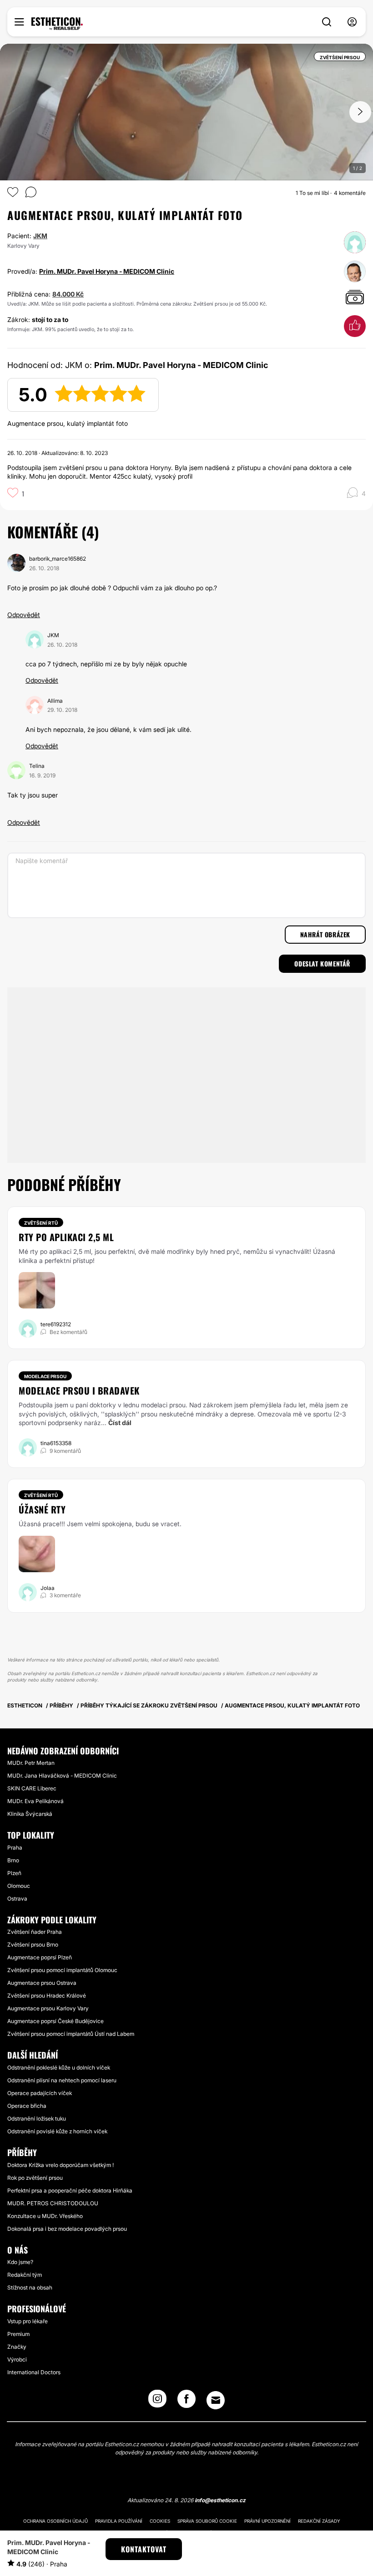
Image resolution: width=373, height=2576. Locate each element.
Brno (13, 1860)
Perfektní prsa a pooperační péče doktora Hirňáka (70, 2190)
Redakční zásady (319, 2521)
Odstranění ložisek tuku (37, 2119)
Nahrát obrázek (325, 934)
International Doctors (34, 2372)
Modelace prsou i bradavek (79, 1390)
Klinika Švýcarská (30, 1814)
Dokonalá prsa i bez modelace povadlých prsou (67, 2229)
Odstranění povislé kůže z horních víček (57, 2131)
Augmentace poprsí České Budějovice (55, 2021)
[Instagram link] (157, 2402)
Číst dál (120, 1423)
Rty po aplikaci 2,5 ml (66, 1237)
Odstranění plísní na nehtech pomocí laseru (62, 2080)
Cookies (160, 2521)
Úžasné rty (42, 1509)
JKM (40, 236)
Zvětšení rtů (41, 1223)
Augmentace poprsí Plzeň (40, 1957)
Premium (18, 2334)
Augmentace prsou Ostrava (42, 1983)
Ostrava (17, 1899)
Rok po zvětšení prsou (35, 2178)
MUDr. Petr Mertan (31, 1763)
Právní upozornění (267, 2521)
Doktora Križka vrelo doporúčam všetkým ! (60, 2165)
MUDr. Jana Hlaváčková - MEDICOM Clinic (62, 1776)
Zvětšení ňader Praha (35, 1932)
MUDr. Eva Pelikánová (35, 1801)
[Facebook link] (186, 2402)
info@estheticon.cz (220, 2500)
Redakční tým (25, 2275)
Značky (17, 2347)
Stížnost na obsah (30, 2287)
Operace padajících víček (40, 2093)
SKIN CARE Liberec (32, 1788)
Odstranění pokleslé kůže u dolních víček (59, 2067)
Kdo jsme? (20, 2262)
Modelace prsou (45, 1376)
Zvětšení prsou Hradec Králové (47, 1996)
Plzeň (14, 1873)
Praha (15, 1848)
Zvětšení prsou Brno (33, 1945)
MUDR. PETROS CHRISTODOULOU (53, 2203)
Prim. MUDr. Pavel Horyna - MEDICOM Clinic (107, 271)
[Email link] (216, 2400)
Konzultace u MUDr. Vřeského (45, 2216)
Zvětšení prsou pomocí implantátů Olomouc (62, 1970)
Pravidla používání (119, 2521)
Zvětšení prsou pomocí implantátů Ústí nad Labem (71, 2034)
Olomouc (19, 1886)
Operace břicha (27, 2106)
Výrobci (17, 2359)
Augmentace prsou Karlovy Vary (48, 2008)
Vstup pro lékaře (28, 2321)
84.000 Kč (68, 294)
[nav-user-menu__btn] (352, 22)
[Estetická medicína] (57, 24)
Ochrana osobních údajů (55, 2521)
